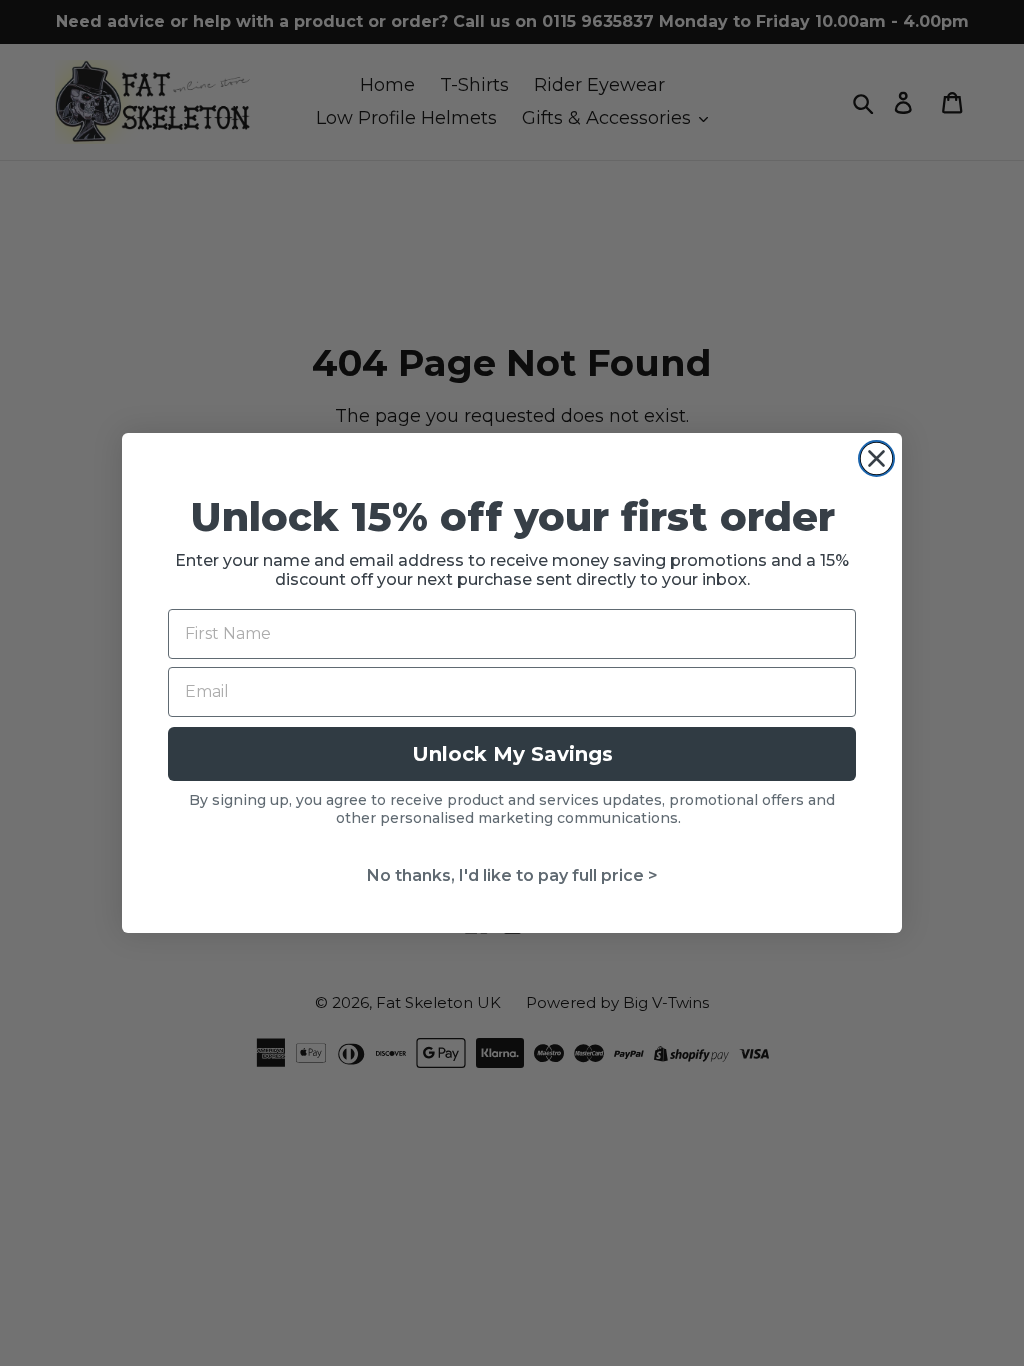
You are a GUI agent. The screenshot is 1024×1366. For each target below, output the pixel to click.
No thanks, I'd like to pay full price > (512, 875)
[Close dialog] (876, 458)
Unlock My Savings (512, 754)
